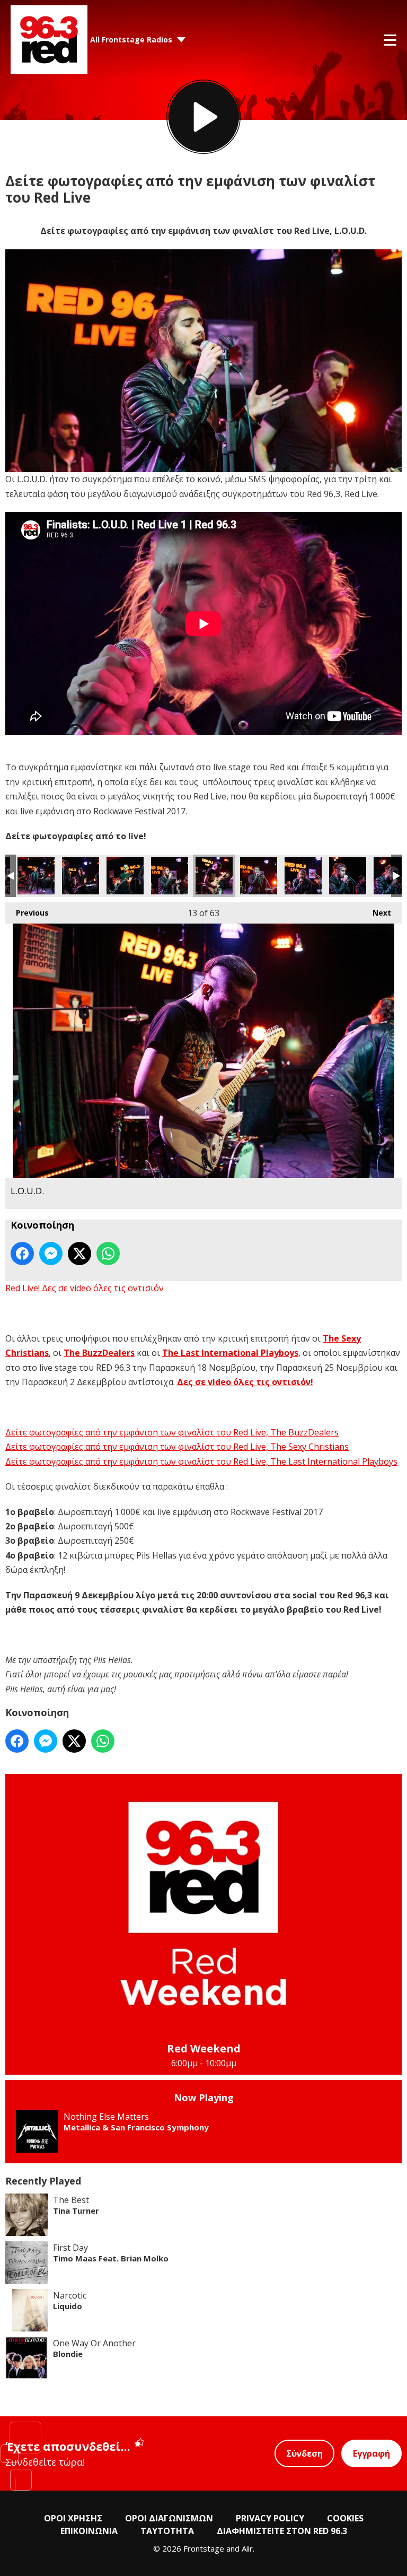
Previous (27, 913)
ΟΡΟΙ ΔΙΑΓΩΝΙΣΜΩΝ (169, 2518)
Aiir (247, 2548)
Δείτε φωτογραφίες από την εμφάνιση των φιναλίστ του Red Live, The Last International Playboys (201, 1461)
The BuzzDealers (99, 1353)
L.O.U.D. (36, 876)
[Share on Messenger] (51, 1254)
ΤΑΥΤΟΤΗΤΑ (167, 2531)
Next (377, 913)
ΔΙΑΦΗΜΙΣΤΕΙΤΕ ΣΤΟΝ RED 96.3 (282, 2531)
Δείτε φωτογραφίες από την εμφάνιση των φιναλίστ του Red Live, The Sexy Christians (177, 1447)
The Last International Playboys (230, 1353)
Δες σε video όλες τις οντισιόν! (245, 1382)
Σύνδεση (304, 2453)
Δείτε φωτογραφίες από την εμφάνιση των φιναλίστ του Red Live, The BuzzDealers (172, 1432)
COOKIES (345, 2518)
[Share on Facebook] (22, 1254)
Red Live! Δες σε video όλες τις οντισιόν (85, 1288)
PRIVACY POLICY (270, 2518)
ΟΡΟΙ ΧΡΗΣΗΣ (73, 2518)
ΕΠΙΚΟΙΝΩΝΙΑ (89, 2531)
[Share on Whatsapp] (108, 1254)
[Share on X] (79, 1254)
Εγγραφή (371, 2453)
